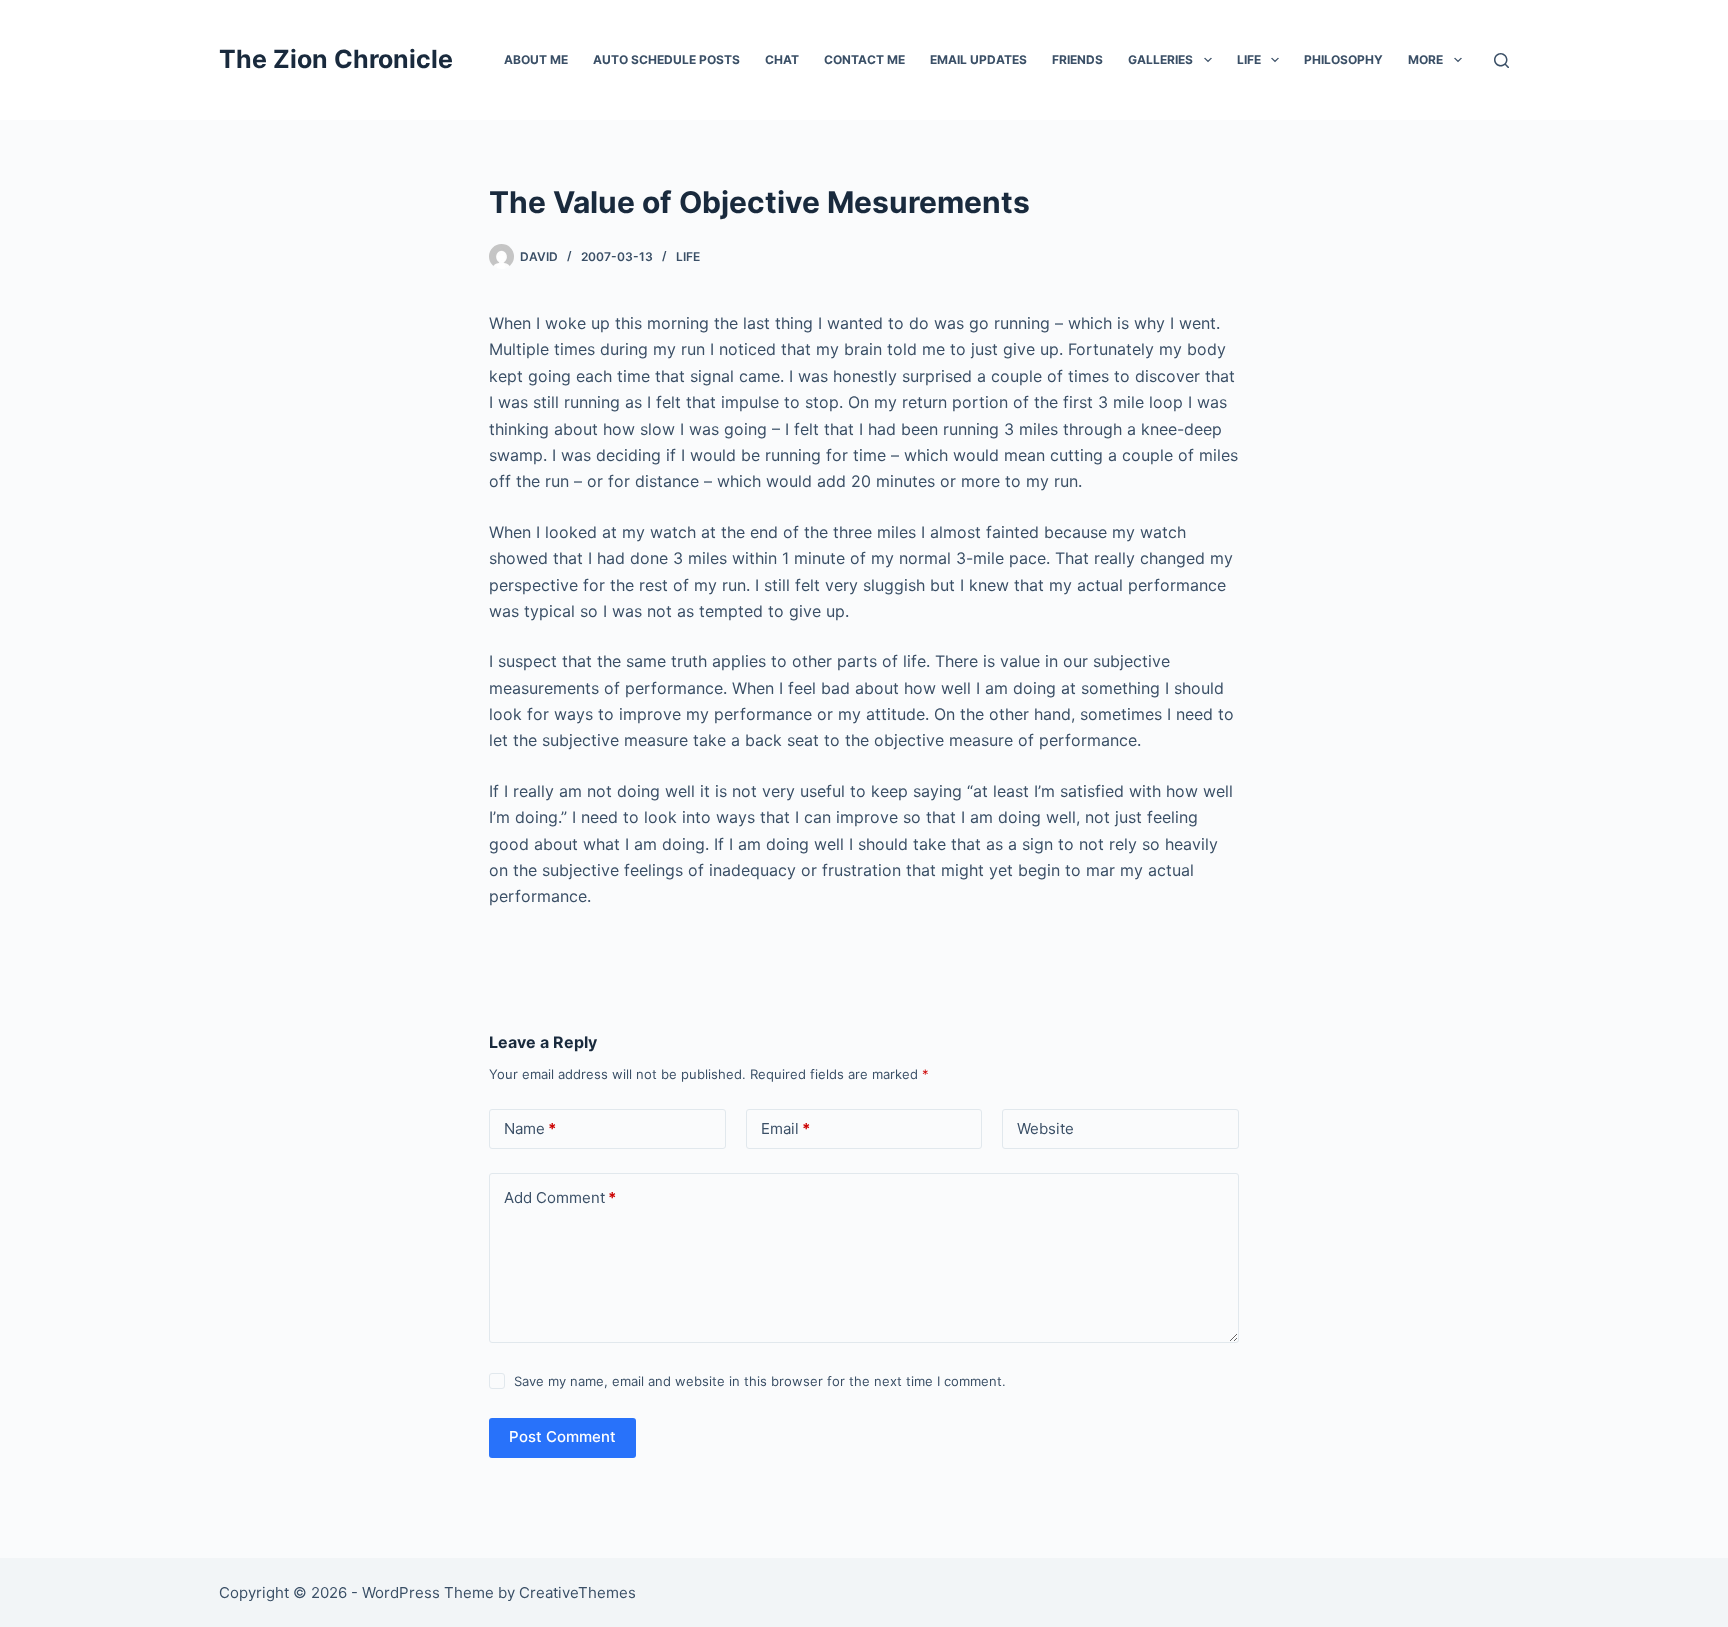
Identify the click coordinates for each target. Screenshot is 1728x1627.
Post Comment (562, 1436)
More (1425, 59)
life (688, 256)
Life (1249, 59)
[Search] (1501, 60)
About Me (536, 59)
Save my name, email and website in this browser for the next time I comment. (760, 1381)
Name (530, 1128)
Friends (1077, 59)
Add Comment (560, 1197)
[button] (1208, 60)
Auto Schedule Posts (666, 59)
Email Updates (978, 59)
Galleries (1160, 59)
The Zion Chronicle (336, 59)
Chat (782, 59)
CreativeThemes (577, 1592)
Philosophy (1343, 59)
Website (1045, 1128)
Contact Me (864, 59)
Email (785, 1128)
